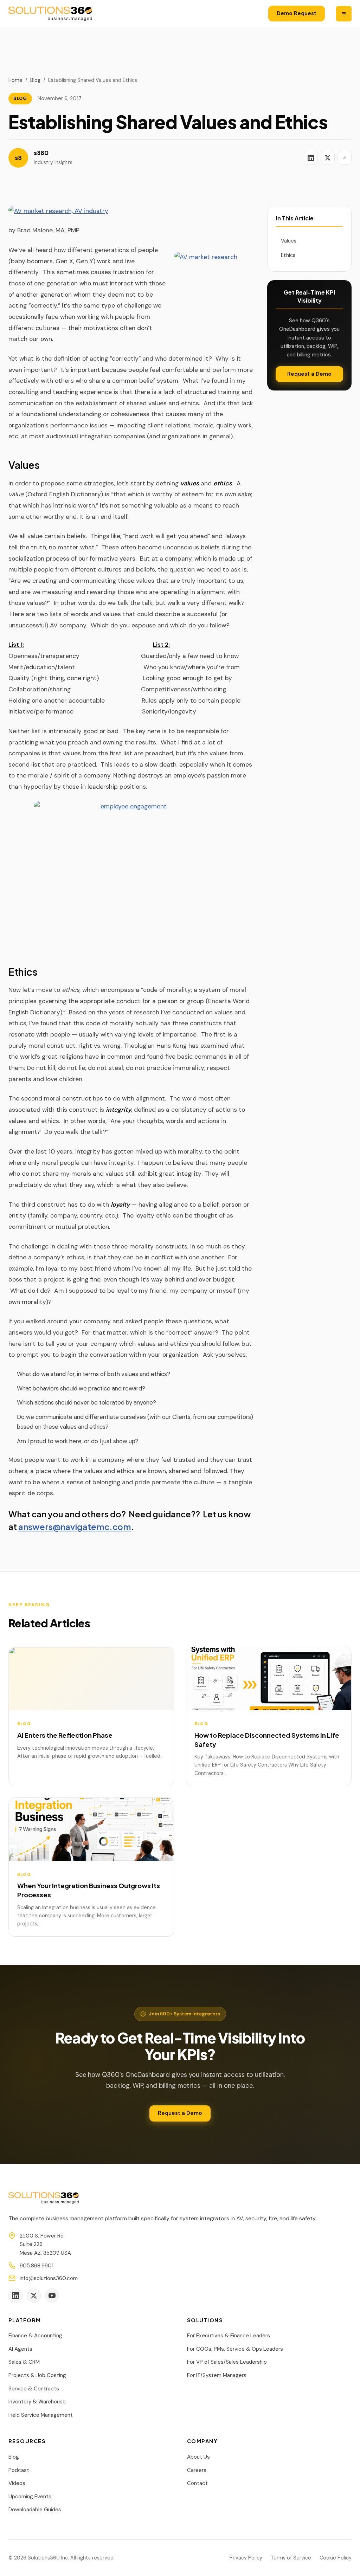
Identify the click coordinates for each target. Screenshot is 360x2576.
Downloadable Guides (35, 2510)
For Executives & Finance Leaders (229, 2336)
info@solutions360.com (49, 2278)
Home (15, 80)
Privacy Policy (246, 2558)
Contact (197, 2483)
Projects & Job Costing (37, 2375)
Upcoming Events (30, 2497)
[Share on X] (328, 158)
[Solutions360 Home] (50, 14)
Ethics (288, 255)
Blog (35, 80)
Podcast (19, 2470)
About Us (198, 2457)
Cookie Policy (336, 2558)
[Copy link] (345, 158)
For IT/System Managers (217, 2375)
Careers (197, 2470)
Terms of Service (291, 2558)
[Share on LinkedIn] (311, 158)
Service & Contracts (34, 2389)
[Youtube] (52, 2296)
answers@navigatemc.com (75, 1526)
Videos (17, 2483)
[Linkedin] (15, 2296)
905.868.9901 (37, 2266)
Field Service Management (41, 2415)
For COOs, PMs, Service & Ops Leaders (235, 2349)
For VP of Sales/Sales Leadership (227, 2362)
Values (289, 241)
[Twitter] (34, 2296)
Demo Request (297, 13)
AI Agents (20, 2349)
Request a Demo (309, 374)
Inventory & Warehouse (37, 2402)
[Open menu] (344, 14)
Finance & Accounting (35, 2336)
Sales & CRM (24, 2362)
